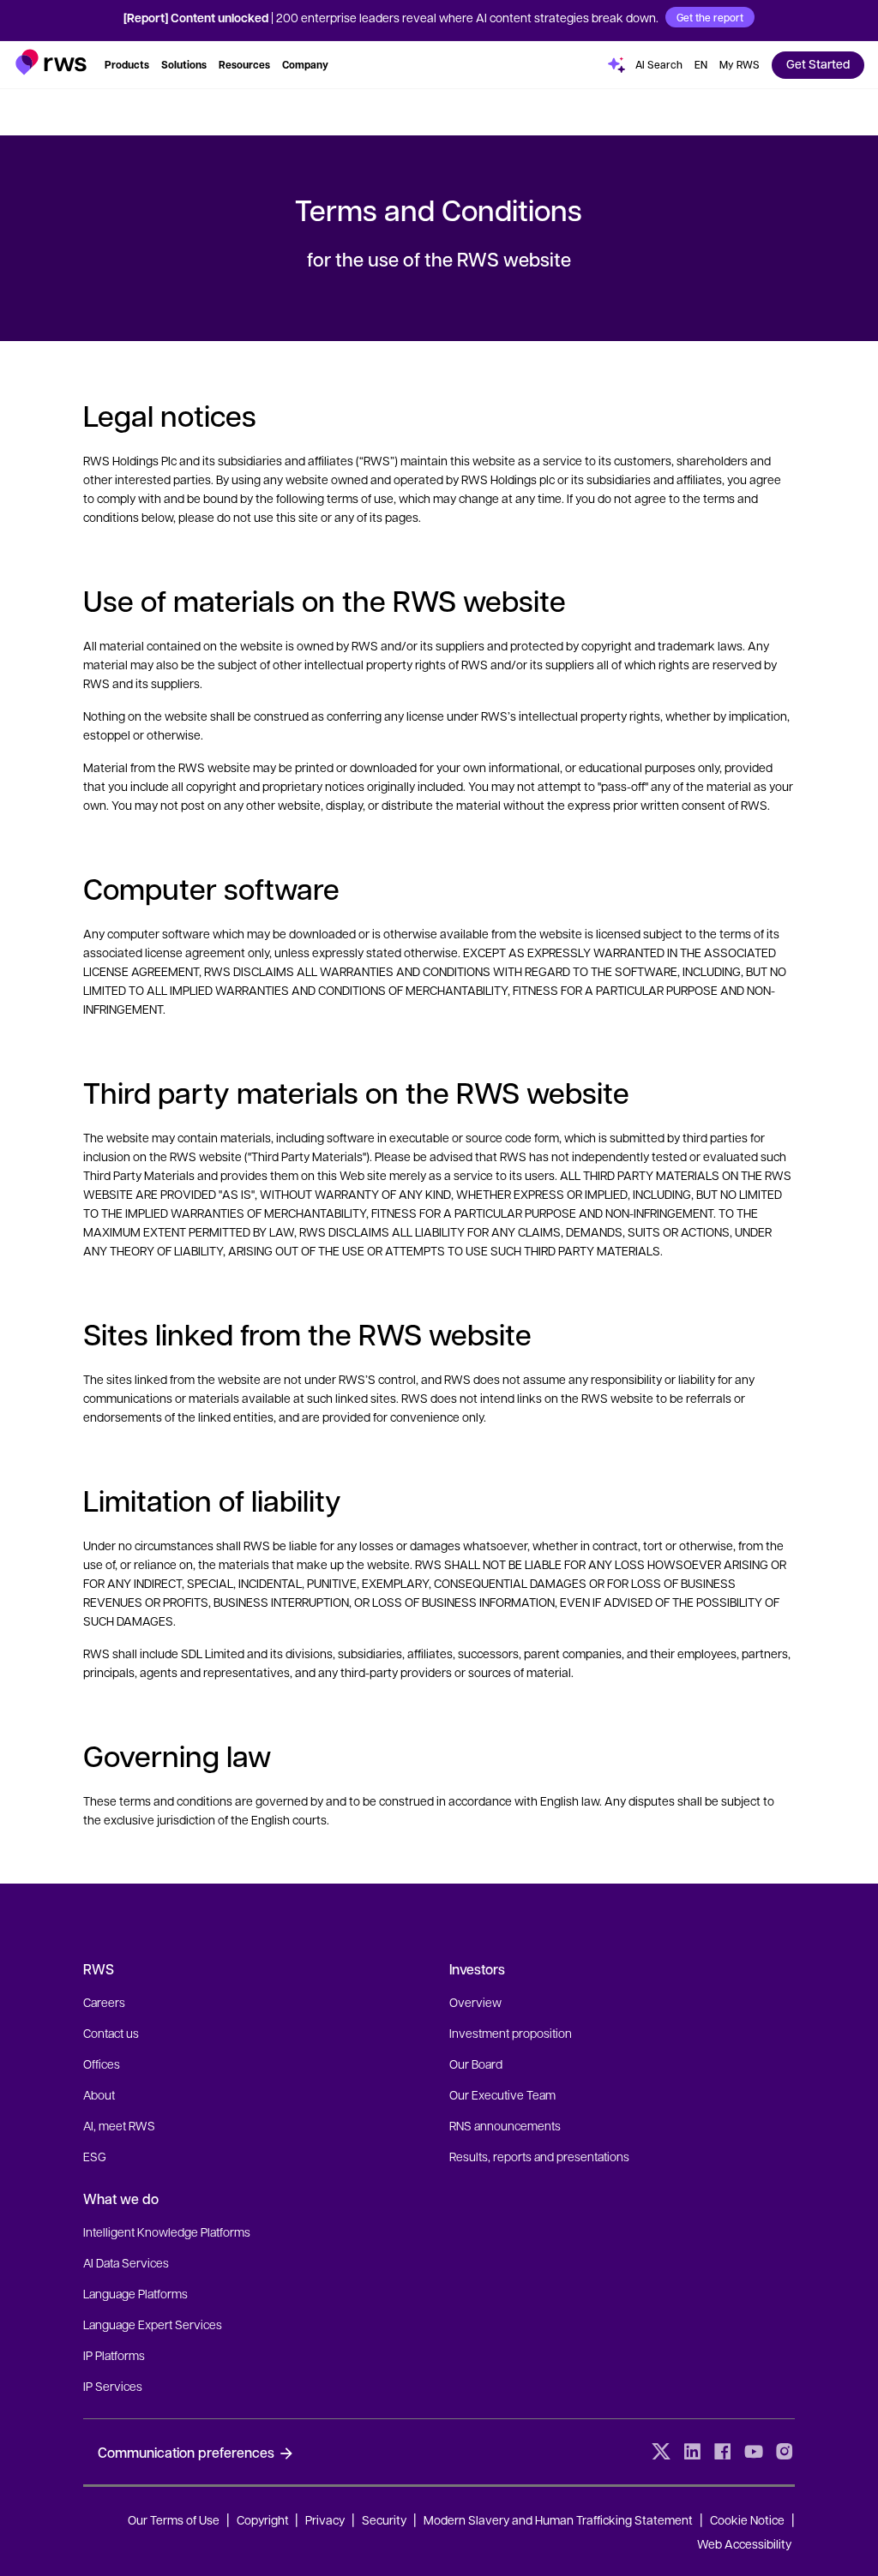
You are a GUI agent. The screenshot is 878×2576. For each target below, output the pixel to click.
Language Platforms (135, 2293)
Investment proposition (511, 2033)
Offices (102, 2064)
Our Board (476, 2064)
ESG (95, 2156)
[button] (51, 62)
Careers (104, 2002)
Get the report (710, 17)
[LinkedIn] (692, 2452)
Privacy (325, 2519)
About (99, 2094)
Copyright (264, 2519)
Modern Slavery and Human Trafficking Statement (558, 2519)
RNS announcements (505, 2125)
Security (384, 2519)
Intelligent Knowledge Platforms (167, 2232)
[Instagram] (785, 2452)
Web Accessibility (744, 2543)
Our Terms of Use (174, 2519)
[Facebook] (723, 2452)
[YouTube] (754, 2452)
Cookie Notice (747, 2519)
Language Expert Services (153, 2324)
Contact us (111, 2033)
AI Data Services (126, 2262)
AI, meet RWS (119, 2125)
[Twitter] (661, 2452)
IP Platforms (114, 2355)
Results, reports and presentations (539, 2156)
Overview (475, 2002)
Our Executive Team (502, 2094)
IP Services (113, 2386)
